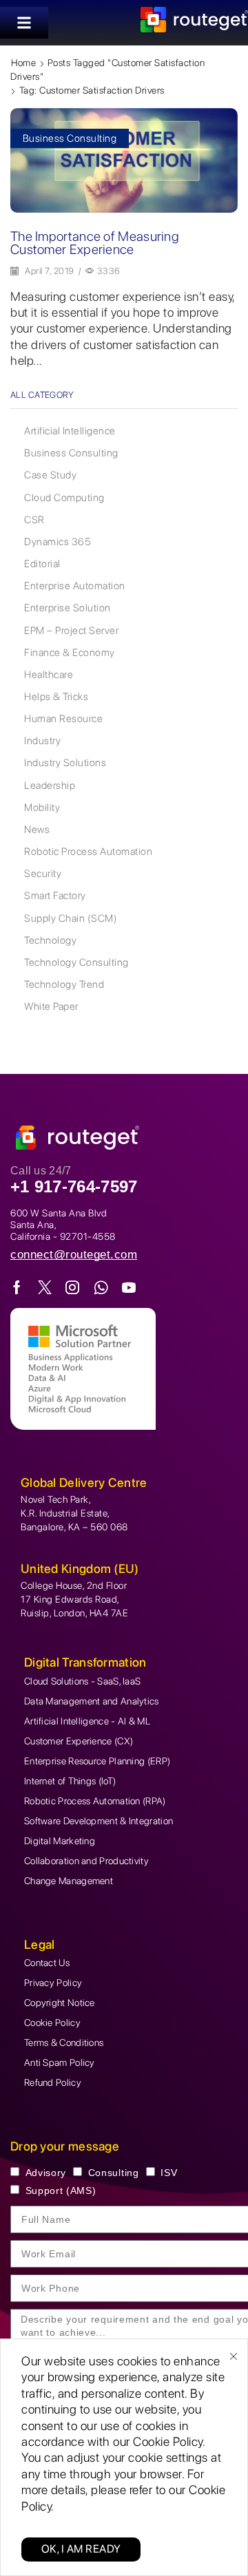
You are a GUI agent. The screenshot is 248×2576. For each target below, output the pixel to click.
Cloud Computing (64, 498)
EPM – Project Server (71, 631)
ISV (169, 2173)
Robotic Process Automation (88, 852)
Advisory (46, 2173)
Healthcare (49, 675)
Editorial (42, 564)
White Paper (51, 1006)
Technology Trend (64, 984)
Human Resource (63, 719)
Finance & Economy (70, 653)
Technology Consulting (76, 962)
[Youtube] (129, 1287)
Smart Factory (55, 896)
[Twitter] (45, 1287)
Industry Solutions (65, 763)
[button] (24, 23)
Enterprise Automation (75, 586)
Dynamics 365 (58, 542)
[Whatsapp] (101, 1287)
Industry (42, 741)
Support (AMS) (61, 2190)
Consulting (114, 2173)
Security (43, 874)
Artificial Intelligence (70, 431)
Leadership (50, 785)
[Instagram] (73, 1287)
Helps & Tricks (56, 697)
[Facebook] (17, 1287)
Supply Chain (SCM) (71, 918)
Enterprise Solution (68, 608)
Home (23, 63)
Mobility (42, 807)
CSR (34, 520)
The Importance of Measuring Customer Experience (95, 243)
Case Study (50, 475)
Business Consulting (70, 138)
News (37, 830)
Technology (50, 940)
